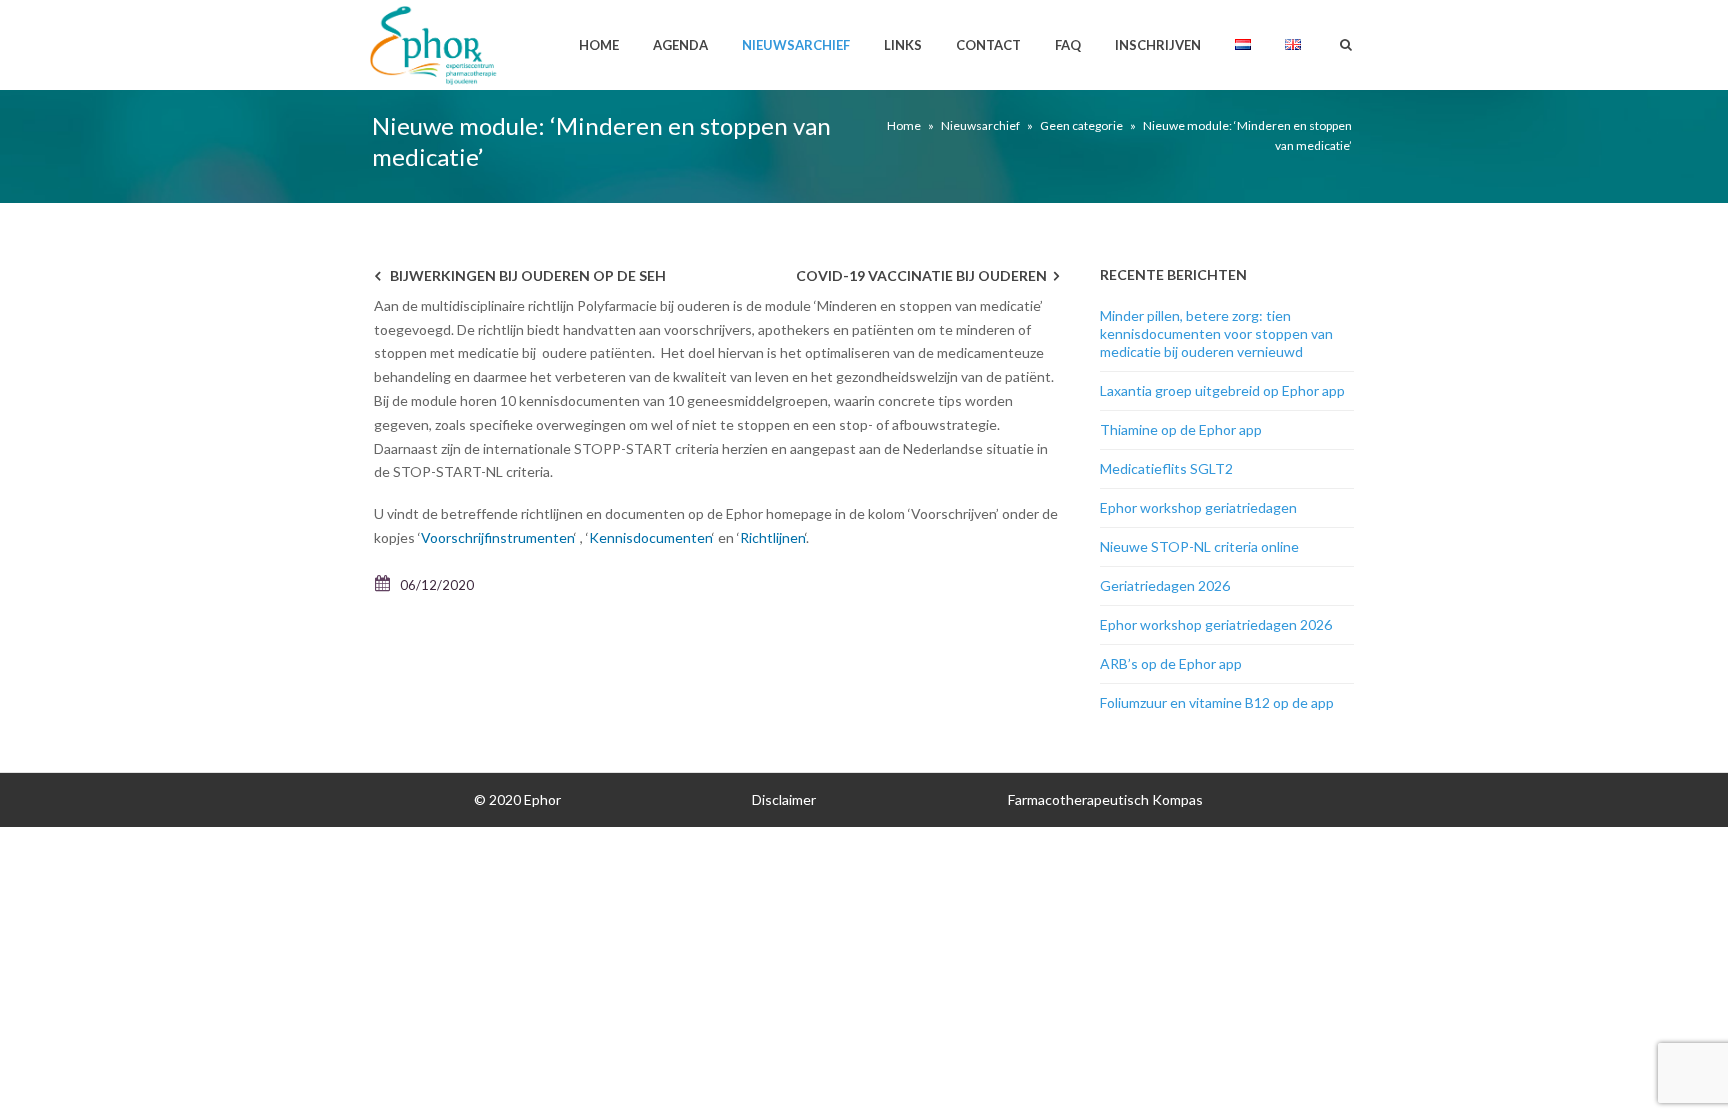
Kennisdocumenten (650, 537)
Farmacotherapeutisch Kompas (1105, 799)
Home (599, 45)
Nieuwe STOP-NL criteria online (1199, 546)
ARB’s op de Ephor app (1171, 663)
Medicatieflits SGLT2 (1166, 468)
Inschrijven (1158, 45)
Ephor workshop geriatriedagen (1198, 507)
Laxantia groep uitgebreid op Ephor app (1222, 390)
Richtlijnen (772, 537)
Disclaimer (784, 799)
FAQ (1068, 45)
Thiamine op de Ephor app (1181, 429)
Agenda (680, 45)
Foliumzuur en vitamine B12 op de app (1217, 702)
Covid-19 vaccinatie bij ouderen (921, 275)
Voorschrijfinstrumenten (497, 537)
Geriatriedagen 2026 (1165, 585)
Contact (988, 45)
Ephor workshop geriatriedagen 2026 (1216, 624)
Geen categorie (1081, 125)
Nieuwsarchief (796, 45)
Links (903, 45)
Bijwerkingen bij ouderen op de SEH (528, 275)
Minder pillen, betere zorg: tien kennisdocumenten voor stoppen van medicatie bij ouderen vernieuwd (1216, 333)
